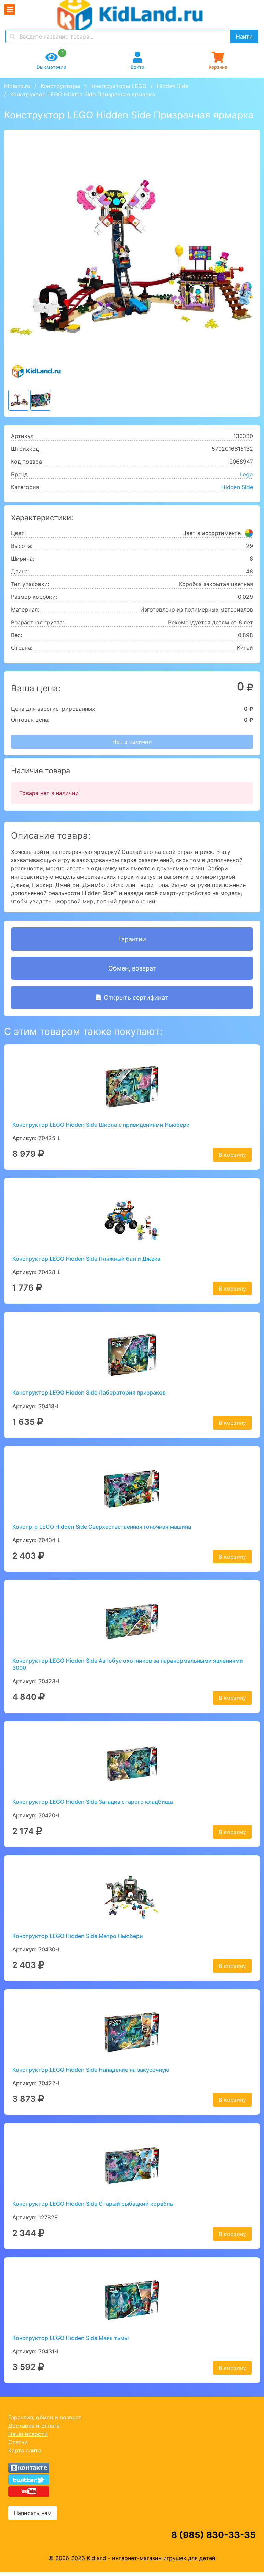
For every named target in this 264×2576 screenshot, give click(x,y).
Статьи (18, 2442)
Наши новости (28, 2434)
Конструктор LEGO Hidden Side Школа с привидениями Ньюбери (101, 1125)
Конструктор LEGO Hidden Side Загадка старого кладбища (93, 1802)
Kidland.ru (17, 86)
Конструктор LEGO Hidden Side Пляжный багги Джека (86, 1259)
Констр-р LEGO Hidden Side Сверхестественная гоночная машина (102, 1527)
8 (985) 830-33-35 (213, 2535)
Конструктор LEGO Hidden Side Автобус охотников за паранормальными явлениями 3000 (128, 1664)
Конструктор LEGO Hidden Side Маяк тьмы (70, 2338)
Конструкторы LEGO (118, 86)
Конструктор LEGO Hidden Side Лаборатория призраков (89, 1392)
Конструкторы (60, 86)
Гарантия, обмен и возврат (45, 2417)
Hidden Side (173, 86)
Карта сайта (25, 2450)
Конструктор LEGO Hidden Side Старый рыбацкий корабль (93, 2204)
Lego (246, 474)
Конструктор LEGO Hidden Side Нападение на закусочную (91, 2070)
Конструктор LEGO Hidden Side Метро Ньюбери (78, 1936)
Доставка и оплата (34, 2426)
